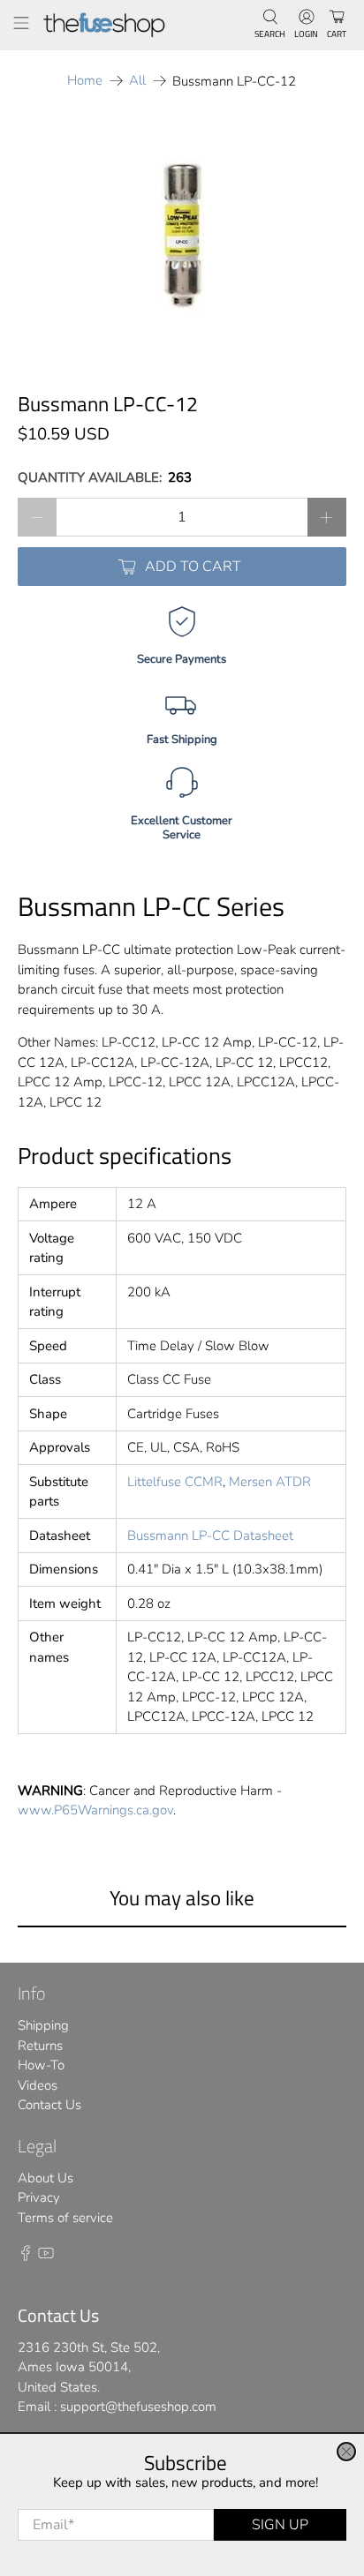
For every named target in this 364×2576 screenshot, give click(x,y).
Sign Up (280, 2525)
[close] (346, 2452)
